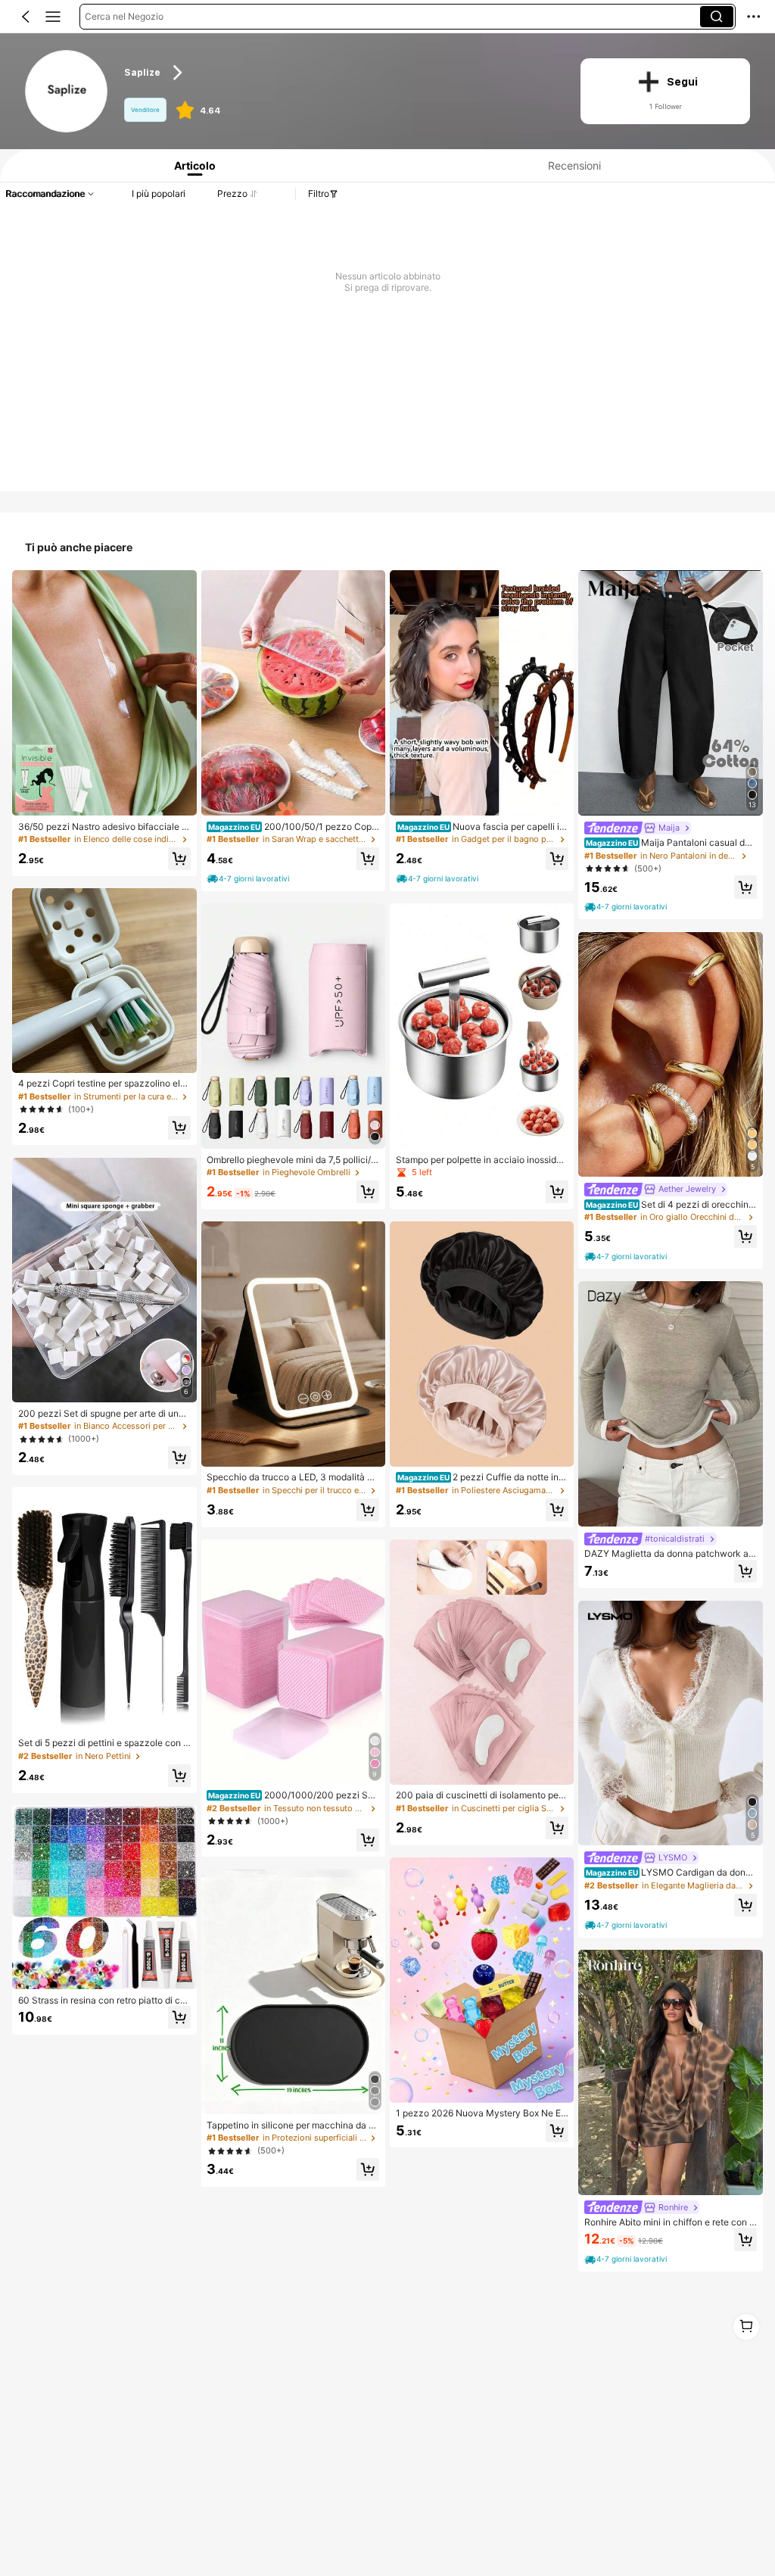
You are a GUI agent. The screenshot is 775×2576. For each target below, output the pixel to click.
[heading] (340, 73)
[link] (67, 92)
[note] (249, 879)
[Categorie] (53, 17)
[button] (26, 17)
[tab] (191, 165)
